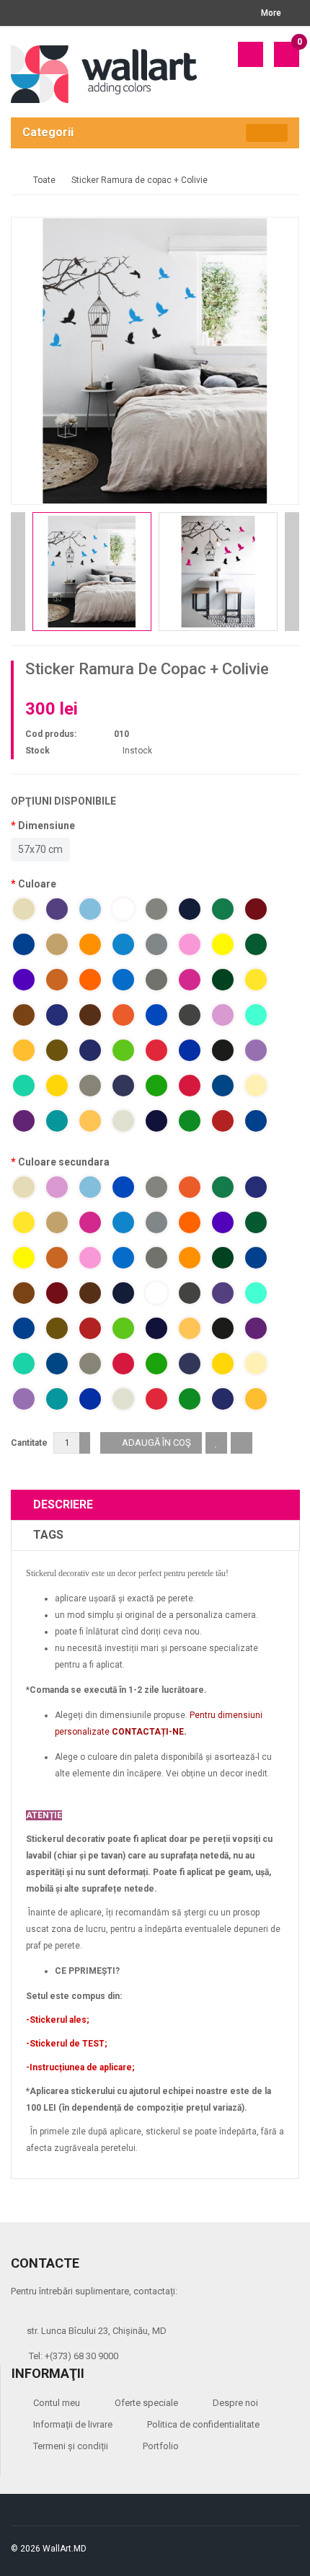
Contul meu (57, 2403)
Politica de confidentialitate (203, 2424)
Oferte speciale (146, 2403)
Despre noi (235, 2403)
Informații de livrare (73, 2424)
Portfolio (161, 2446)
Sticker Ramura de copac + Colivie (139, 180)
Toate (44, 180)
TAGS (48, 1535)
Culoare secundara (64, 1162)
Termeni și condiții (71, 2446)
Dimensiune (46, 826)
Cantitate (29, 1443)
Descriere (63, 1504)
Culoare (37, 884)
